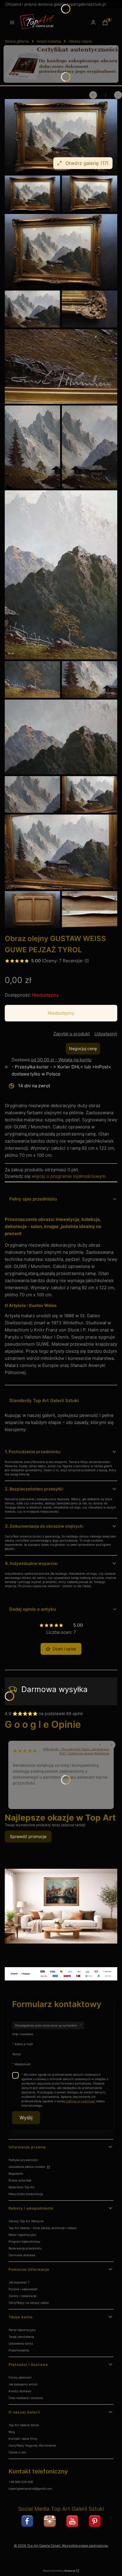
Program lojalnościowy (24, 2241)
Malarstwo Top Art (22, 2187)
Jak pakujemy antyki (23, 2384)
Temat (17, 2054)
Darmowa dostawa (22, 2255)
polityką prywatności (80, 2101)
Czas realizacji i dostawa (26, 2398)
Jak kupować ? (19, 2282)
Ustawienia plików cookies (27, 2167)
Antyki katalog (49, 41)
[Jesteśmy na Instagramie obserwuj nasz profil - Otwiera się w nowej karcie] (50, 2521)
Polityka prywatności (23, 2160)
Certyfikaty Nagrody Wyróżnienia (32, 2445)
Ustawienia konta (21, 2343)
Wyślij (26, 2118)
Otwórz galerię (87, 163)
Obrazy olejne (80, 41)
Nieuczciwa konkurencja (26, 2194)
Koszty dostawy (20, 2391)
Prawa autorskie (20, 2180)
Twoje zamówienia (21, 2337)
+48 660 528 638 (21, 2482)
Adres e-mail (24, 2044)
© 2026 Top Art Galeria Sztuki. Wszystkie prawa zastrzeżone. (61, 2546)
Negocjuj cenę (83, 1048)
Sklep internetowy (59, 2571)
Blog (12, 2432)
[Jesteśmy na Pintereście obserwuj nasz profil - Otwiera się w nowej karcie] (95, 2521)
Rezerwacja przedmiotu (25, 2248)
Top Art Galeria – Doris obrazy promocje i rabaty (43, 2228)
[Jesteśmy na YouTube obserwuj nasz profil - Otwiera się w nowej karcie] (72, 2521)
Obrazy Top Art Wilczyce (26, 2221)
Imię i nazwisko (23, 2034)
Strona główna (17, 41)
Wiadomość (23, 2064)
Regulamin (16, 2173)
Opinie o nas (17, 2452)
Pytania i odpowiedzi (23, 2289)
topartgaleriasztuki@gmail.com (30, 2489)
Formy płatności (20, 2377)
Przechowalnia (19, 2350)
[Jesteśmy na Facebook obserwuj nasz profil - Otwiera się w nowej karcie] (27, 2521)
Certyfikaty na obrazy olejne (29, 2303)
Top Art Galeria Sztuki (24, 2425)
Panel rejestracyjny (22, 2330)
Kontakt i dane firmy (23, 2439)
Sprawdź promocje (28, 1836)
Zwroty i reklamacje (23, 2296)
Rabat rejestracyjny (23, 2235)
